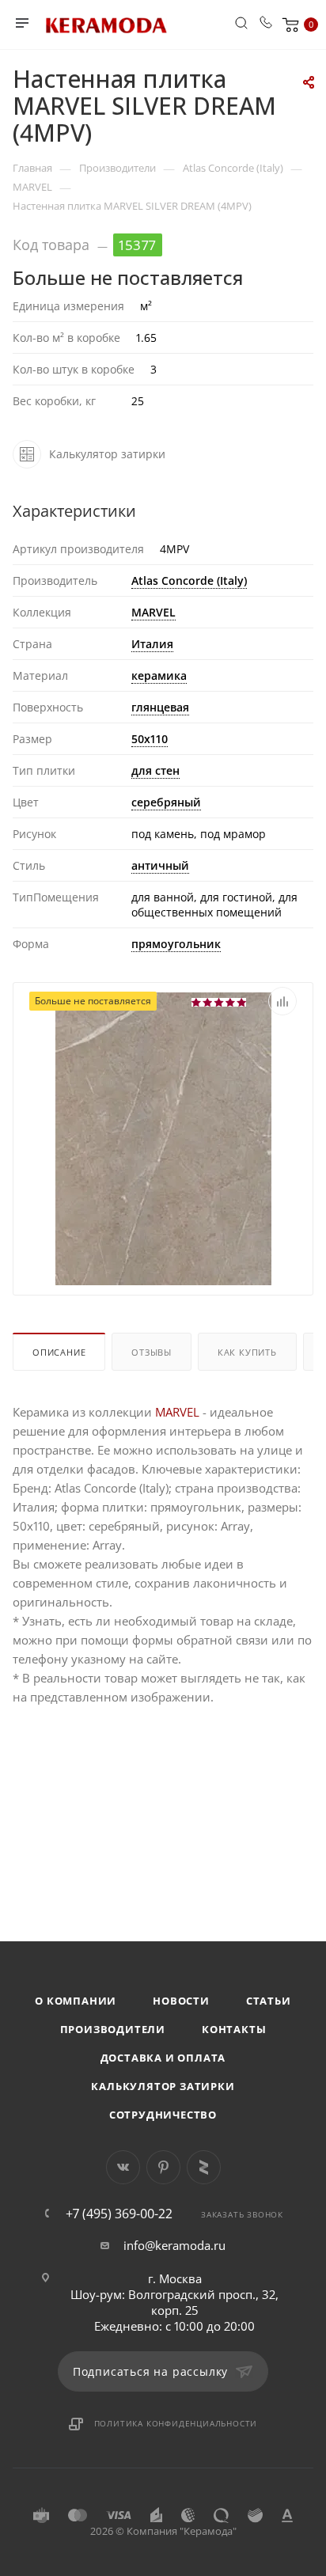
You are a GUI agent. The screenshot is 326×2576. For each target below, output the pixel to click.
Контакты (234, 2029)
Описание (59, 1352)
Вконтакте (123, 2167)
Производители (113, 2029)
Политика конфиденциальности (176, 2423)
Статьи (269, 2001)
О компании (76, 2001)
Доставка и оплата (163, 2058)
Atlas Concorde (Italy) (189, 580)
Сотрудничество (163, 2115)
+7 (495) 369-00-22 (119, 2214)
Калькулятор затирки (163, 2086)
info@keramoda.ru (174, 2245)
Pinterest (163, 2167)
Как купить (247, 1352)
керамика (159, 675)
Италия (152, 644)
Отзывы (152, 1352)
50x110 (150, 739)
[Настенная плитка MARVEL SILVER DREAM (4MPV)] (163, 1228)
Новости (181, 2001)
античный (160, 865)
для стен (155, 770)
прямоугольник (176, 944)
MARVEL (154, 612)
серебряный (166, 802)
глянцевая (160, 707)
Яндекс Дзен (204, 2167)
